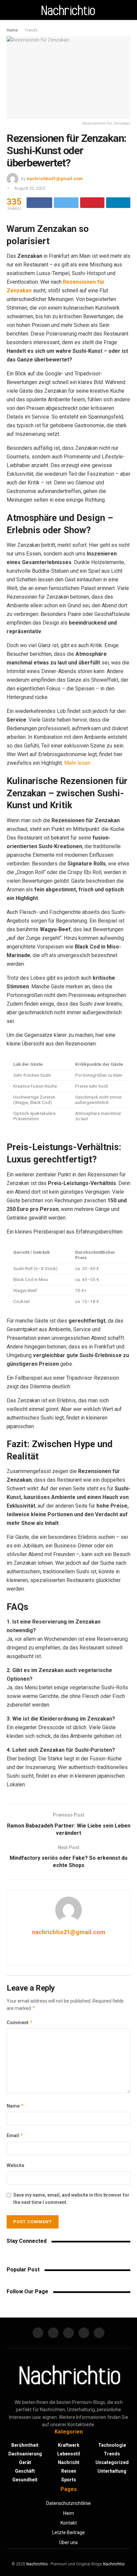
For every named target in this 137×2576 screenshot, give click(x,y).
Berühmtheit (25, 2445)
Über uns (68, 2542)
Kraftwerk (69, 2445)
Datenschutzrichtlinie (68, 2503)
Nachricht (69, 2462)
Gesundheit (25, 2480)
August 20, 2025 (30, 188)
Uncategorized (112, 2462)
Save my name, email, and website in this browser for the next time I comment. (71, 2199)
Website (15, 2165)
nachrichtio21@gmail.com (55, 179)
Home (12, 30)
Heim (69, 2513)
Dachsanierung (25, 2454)
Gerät (25, 2462)
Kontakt (69, 2523)
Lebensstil (69, 2454)
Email (15, 2135)
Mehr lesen (77, 763)
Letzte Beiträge (68, 2532)
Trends (31, 30)
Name (15, 2106)
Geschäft (25, 2471)
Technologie (112, 2445)
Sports (69, 2480)
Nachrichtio (37, 2564)
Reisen (69, 2471)
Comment (20, 2022)
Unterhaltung (112, 2471)
